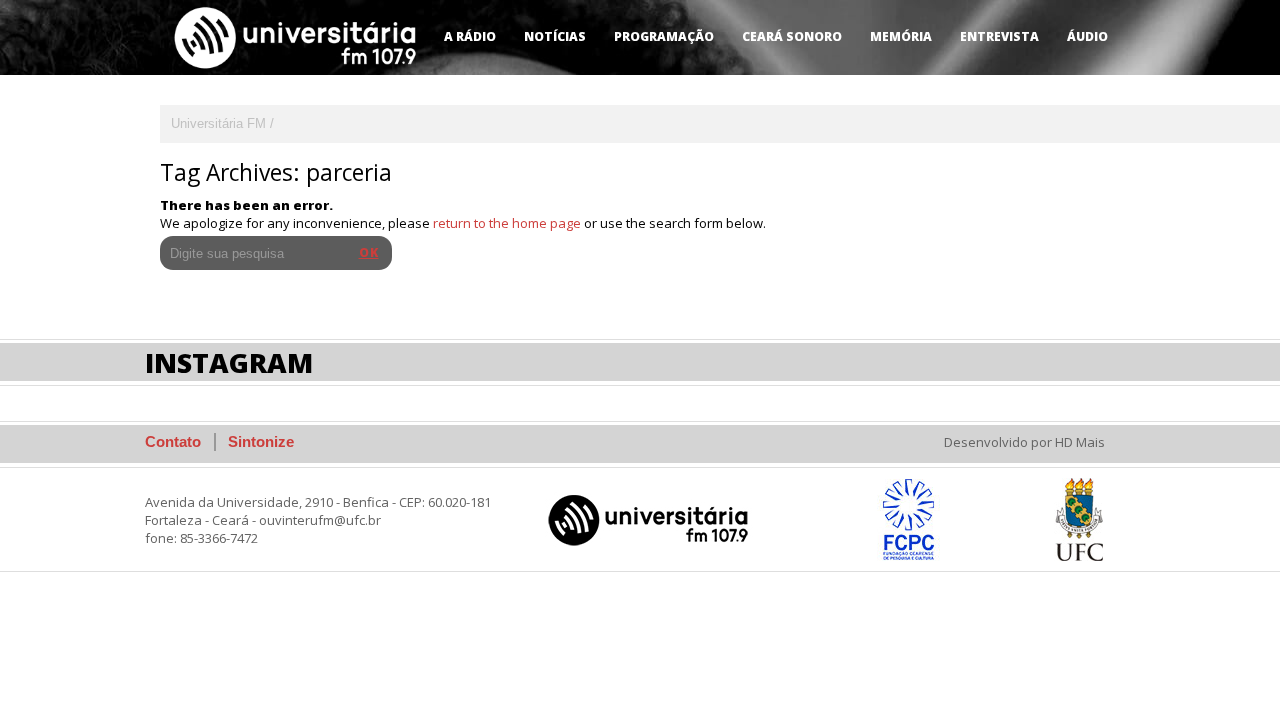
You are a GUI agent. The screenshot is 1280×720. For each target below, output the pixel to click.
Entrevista (999, 36)
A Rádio (470, 36)
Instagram (229, 362)
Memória (901, 36)
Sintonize (261, 441)
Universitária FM (218, 123)
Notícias (555, 36)
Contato (173, 441)
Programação (664, 36)
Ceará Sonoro (792, 36)
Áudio (1087, 36)
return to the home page (507, 223)
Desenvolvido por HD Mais (1024, 442)
